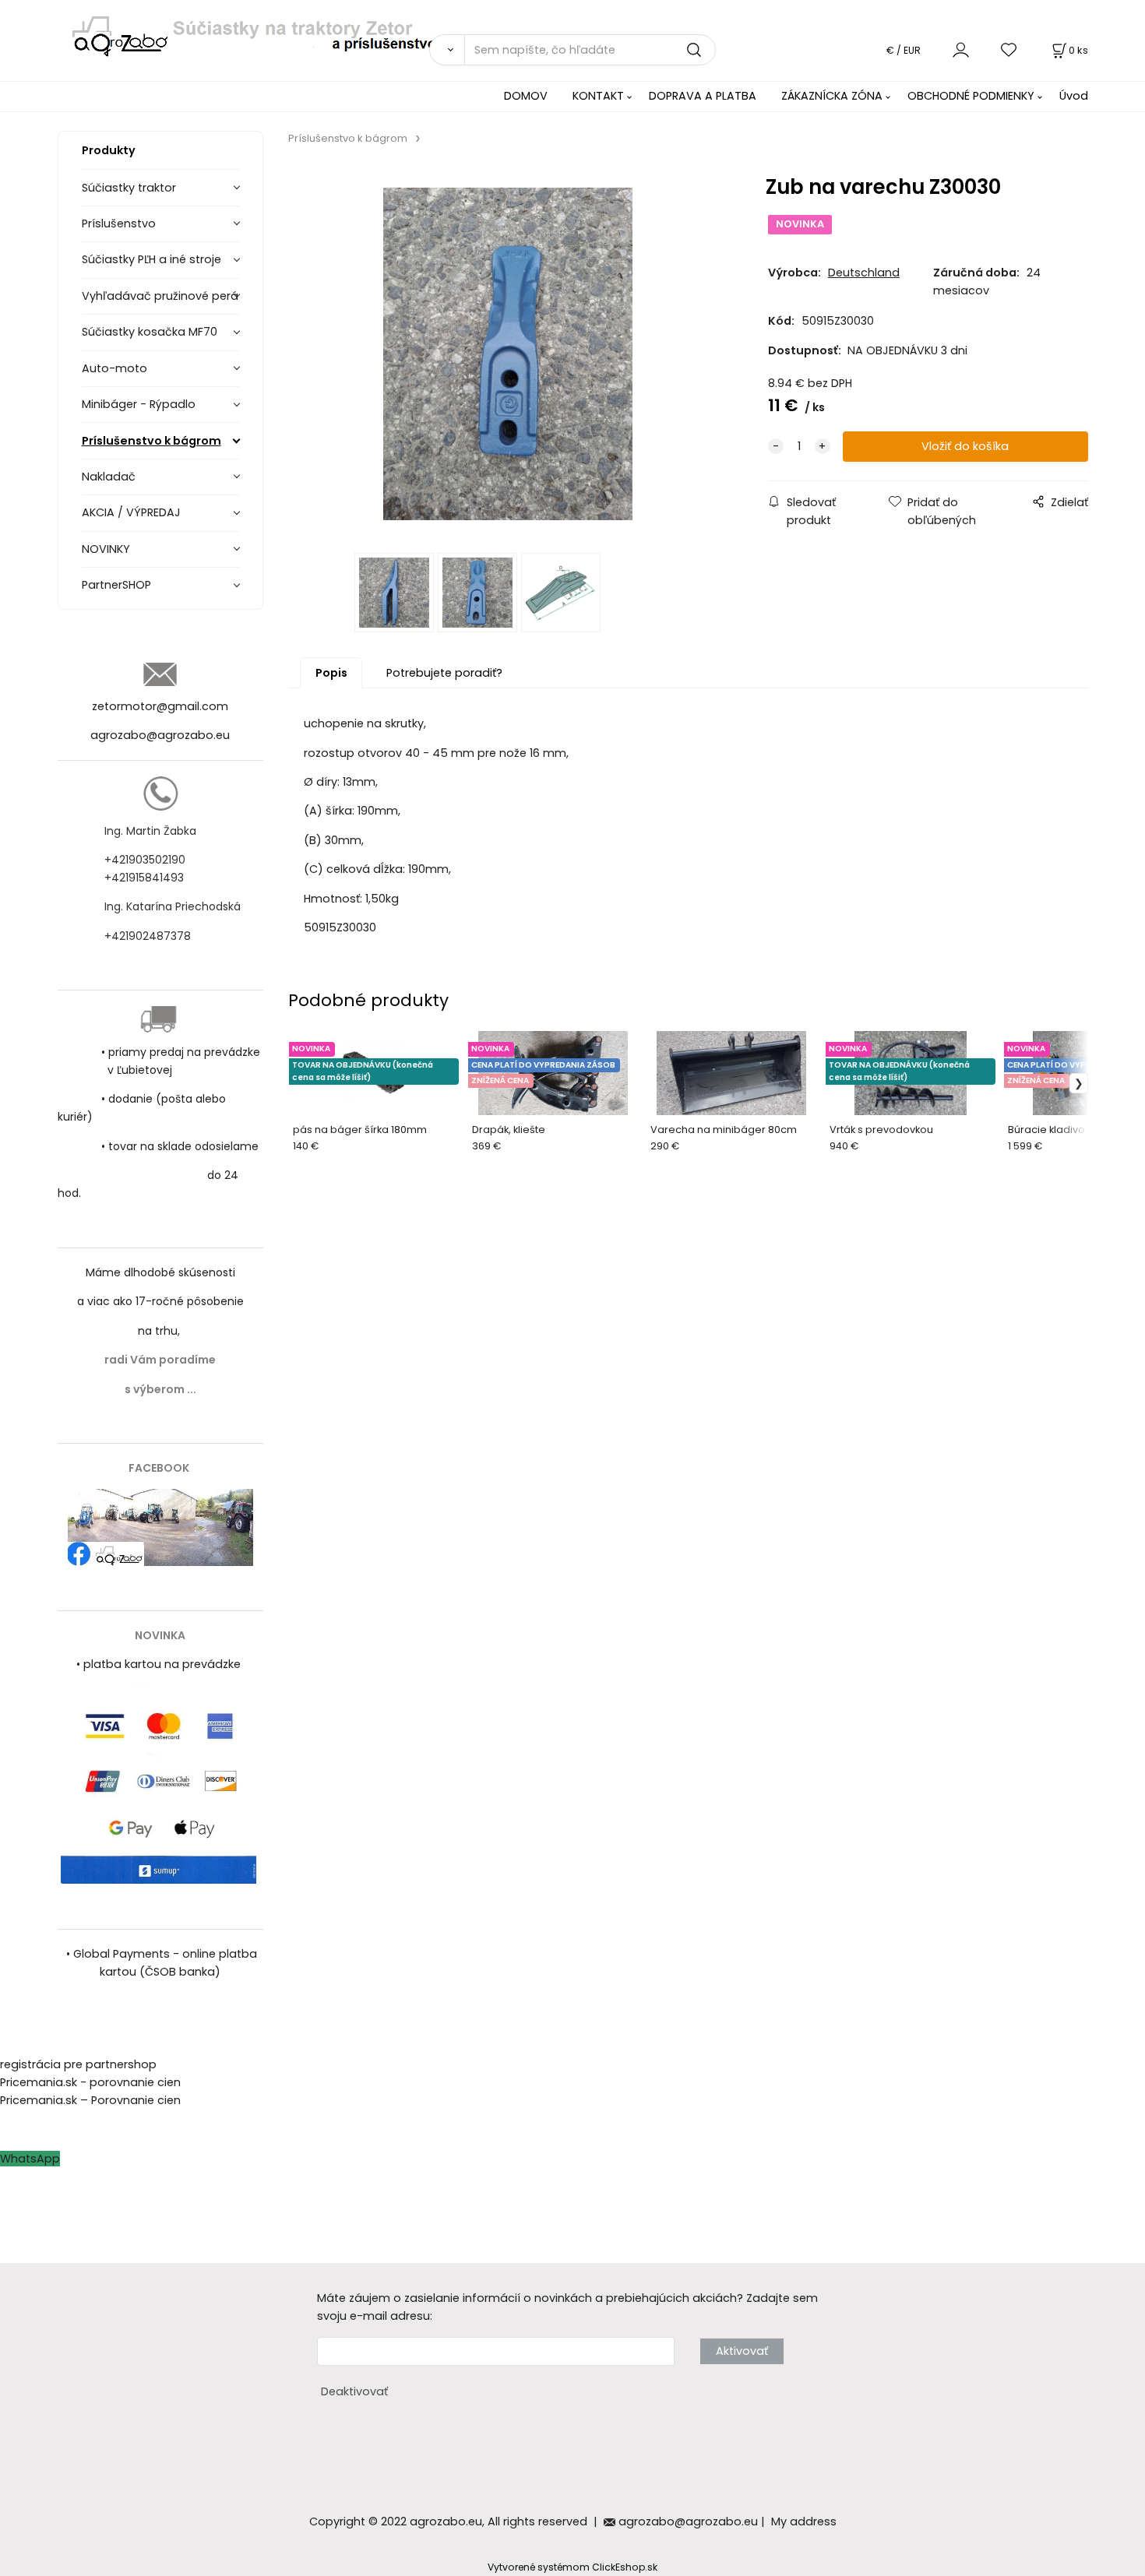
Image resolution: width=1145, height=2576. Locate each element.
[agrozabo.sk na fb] (160, 1526)
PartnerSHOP (116, 585)
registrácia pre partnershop (78, 2064)
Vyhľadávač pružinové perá (160, 296)
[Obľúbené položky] (1009, 49)
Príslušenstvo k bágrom (151, 441)
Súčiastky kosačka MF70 (150, 332)
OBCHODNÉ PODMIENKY (971, 96)
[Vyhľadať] (447, 50)
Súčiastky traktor (129, 188)
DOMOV (526, 96)
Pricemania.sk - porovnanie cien (90, 2082)
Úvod (1074, 96)
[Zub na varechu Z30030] (509, 354)
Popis (331, 673)
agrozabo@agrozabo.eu (160, 735)
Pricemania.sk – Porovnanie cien (90, 2100)
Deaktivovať (354, 2391)
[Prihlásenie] (961, 49)
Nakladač (109, 477)
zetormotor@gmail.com (160, 706)
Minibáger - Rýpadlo (139, 404)
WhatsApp (30, 2159)
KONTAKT (598, 96)
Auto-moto (114, 368)
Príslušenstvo (119, 223)
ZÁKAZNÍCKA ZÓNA (832, 96)
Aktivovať (742, 2351)
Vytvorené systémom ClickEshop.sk (572, 2567)
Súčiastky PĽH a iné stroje (151, 259)
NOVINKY (106, 549)
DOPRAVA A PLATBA (703, 96)
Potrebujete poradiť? (444, 673)
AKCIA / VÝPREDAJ (131, 512)
